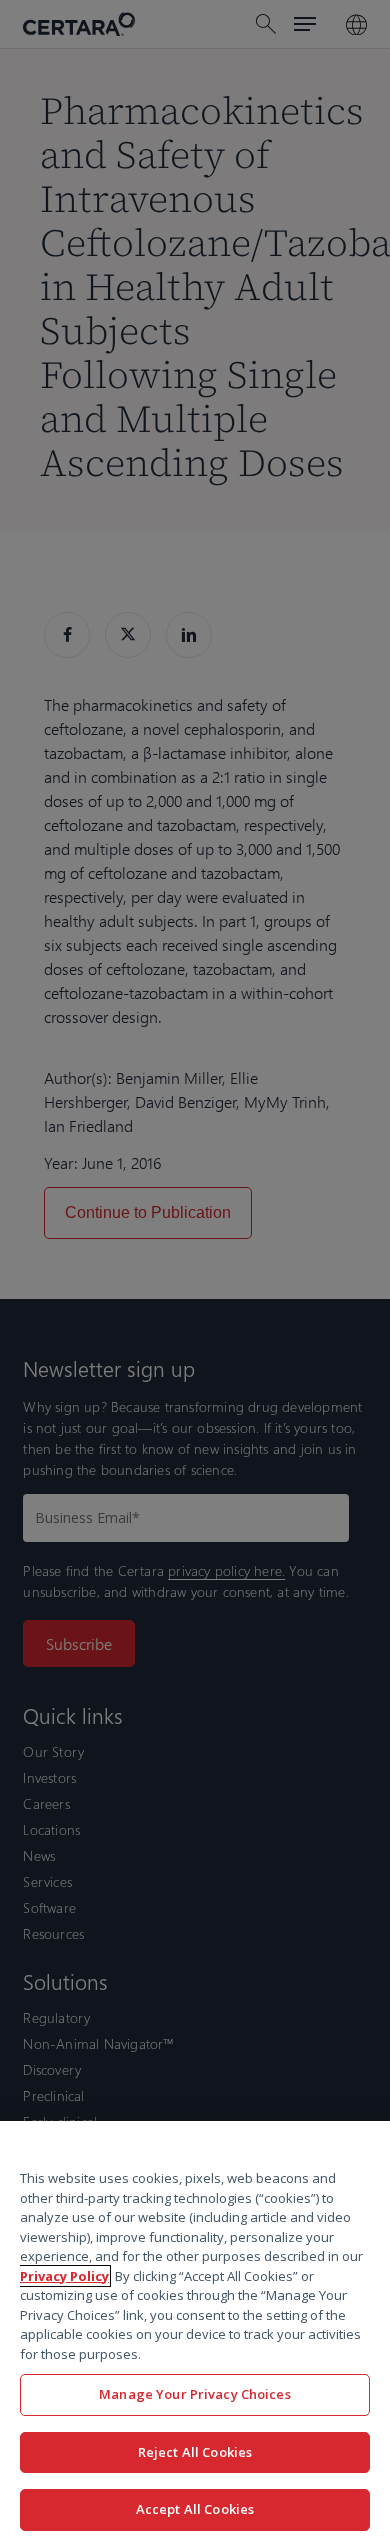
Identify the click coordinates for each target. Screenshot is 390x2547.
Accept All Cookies (195, 2509)
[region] (195, 2334)
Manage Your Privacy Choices (195, 2394)
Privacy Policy (64, 2276)
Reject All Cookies (195, 2452)
